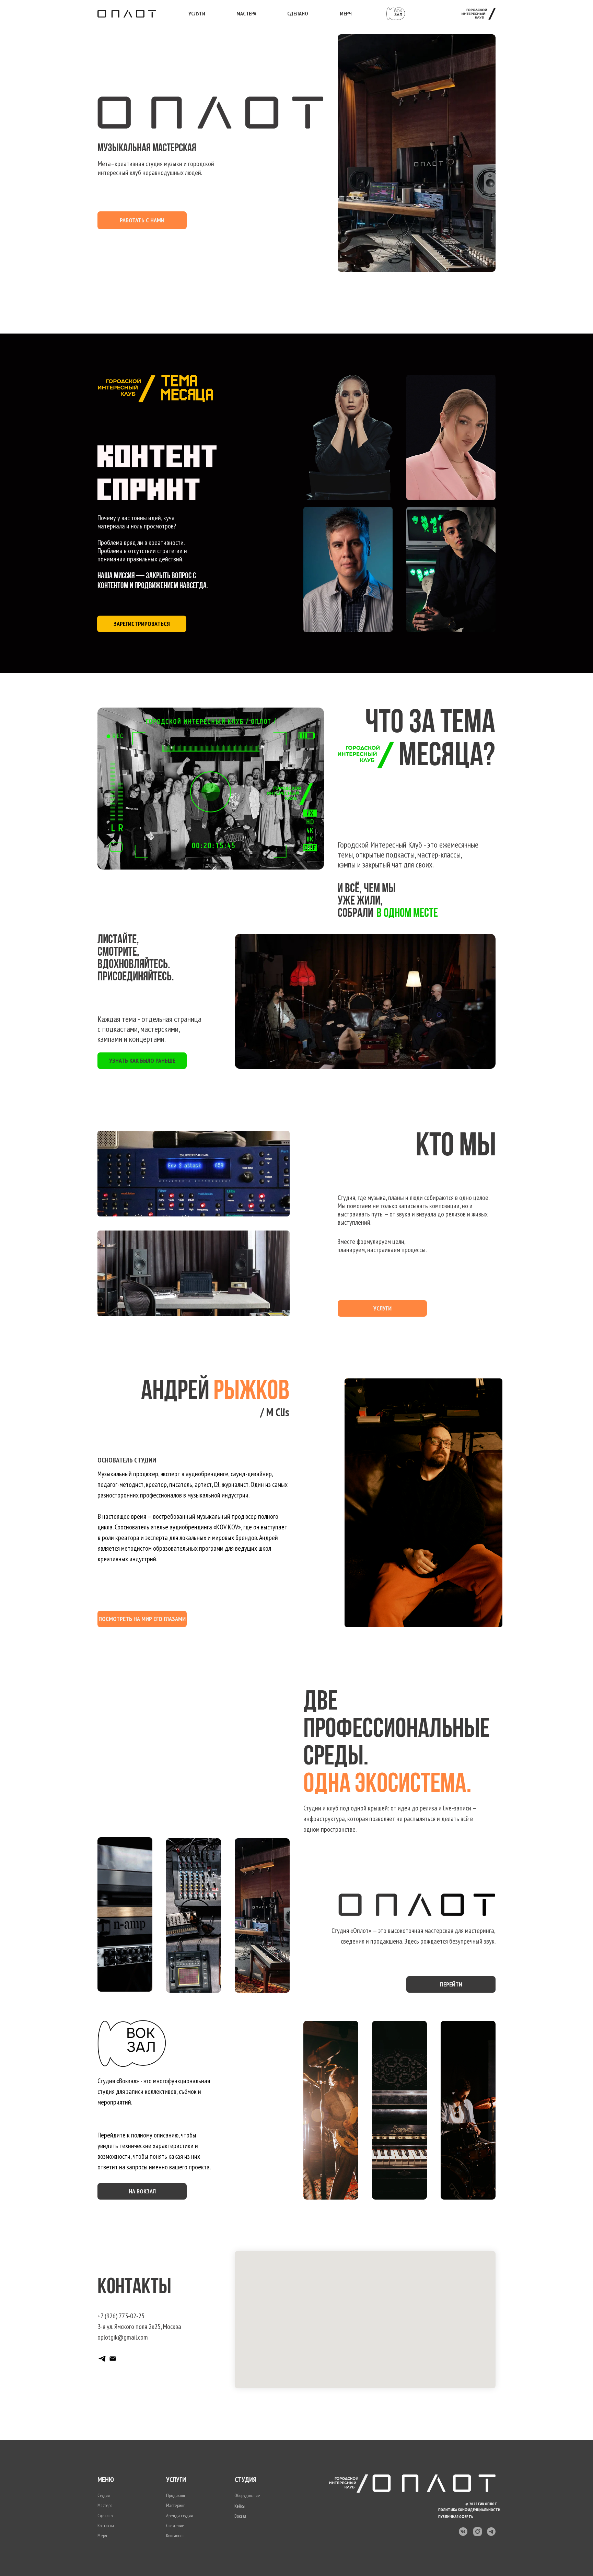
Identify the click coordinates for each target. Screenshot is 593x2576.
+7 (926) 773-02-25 (121, 2316)
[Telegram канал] (102, 2359)
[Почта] (113, 2359)
